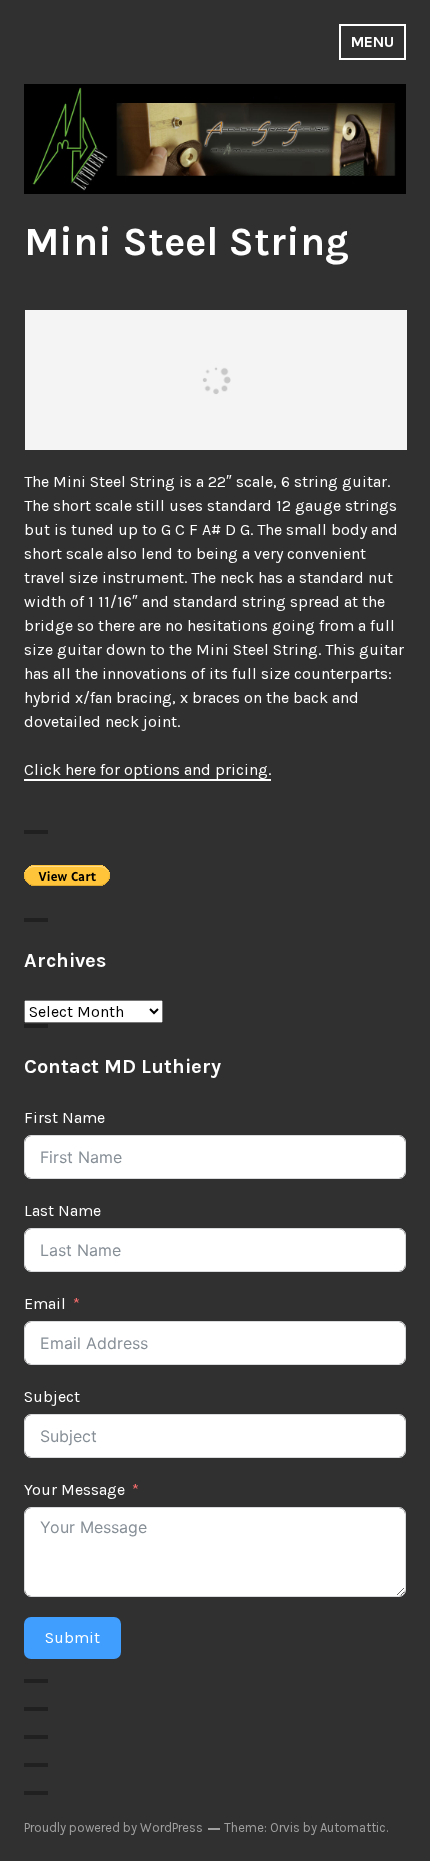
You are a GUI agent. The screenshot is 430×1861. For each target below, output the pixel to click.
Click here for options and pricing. (147, 769)
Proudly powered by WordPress (113, 1827)
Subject (52, 1396)
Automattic (353, 1827)
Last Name (62, 1210)
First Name (64, 1117)
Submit (72, 1637)
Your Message (74, 1489)
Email (45, 1303)
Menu (372, 41)
